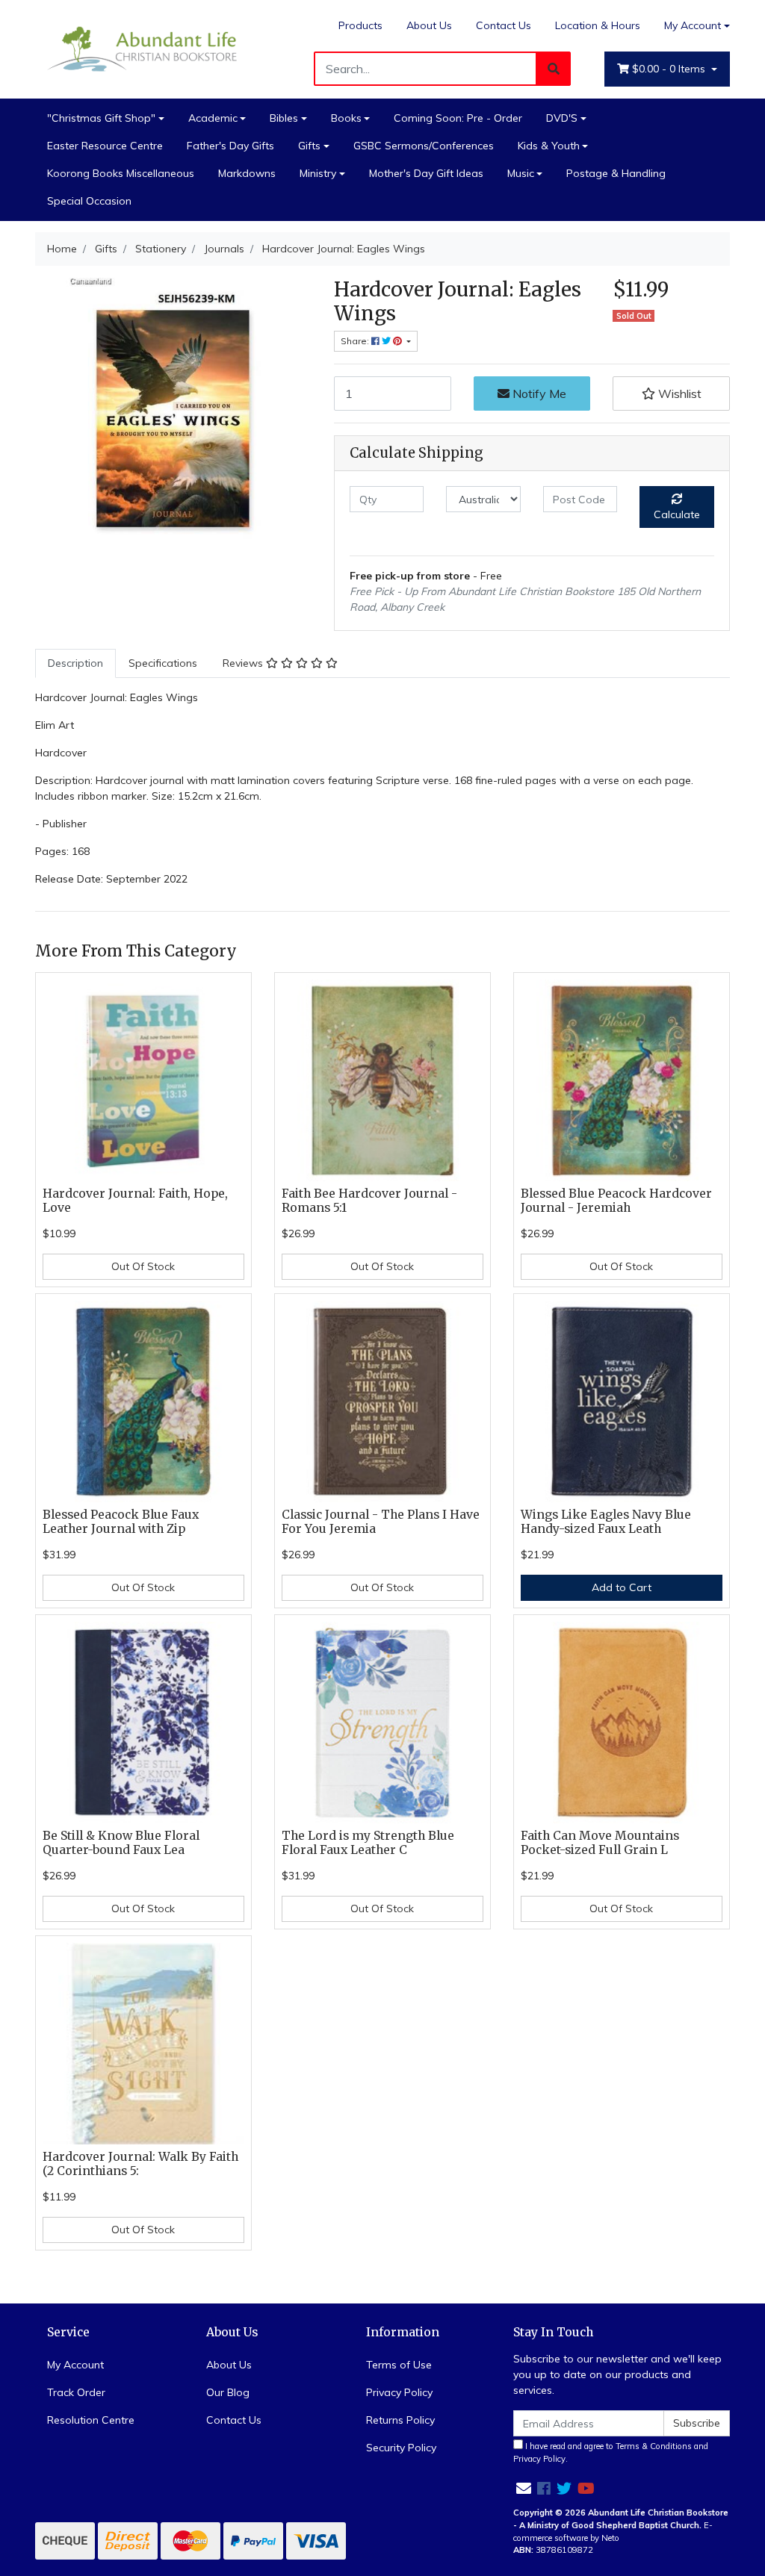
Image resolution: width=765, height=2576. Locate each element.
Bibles (284, 118)
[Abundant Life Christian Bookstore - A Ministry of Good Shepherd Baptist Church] (143, 49)
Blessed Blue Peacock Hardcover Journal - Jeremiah (616, 1201)
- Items (670, 69)
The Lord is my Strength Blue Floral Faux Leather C (368, 1843)
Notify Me (538, 393)
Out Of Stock (143, 1266)
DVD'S (562, 118)
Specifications (163, 663)
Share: (356, 341)
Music (521, 173)
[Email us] (524, 2488)
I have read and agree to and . (611, 2452)
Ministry (318, 173)
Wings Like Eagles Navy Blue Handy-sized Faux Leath (606, 1522)
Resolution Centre (91, 2420)
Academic (213, 118)
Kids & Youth (549, 146)
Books (346, 118)
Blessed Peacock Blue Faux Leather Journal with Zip (121, 1522)
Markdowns (247, 173)
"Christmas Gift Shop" (101, 118)
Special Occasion (89, 201)
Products (360, 25)
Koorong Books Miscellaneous (121, 173)
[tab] (75, 663)
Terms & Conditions (654, 2446)
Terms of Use (399, 2365)
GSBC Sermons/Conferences (424, 146)
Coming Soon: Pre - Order (458, 118)
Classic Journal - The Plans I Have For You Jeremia (381, 1522)
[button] (671, 393)
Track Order (76, 2392)
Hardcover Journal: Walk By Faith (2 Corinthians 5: (140, 2164)
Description (75, 663)
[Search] (554, 69)
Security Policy (401, 2448)
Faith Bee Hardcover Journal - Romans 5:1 (369, 1201)
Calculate (677, 514)
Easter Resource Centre (105, 146)
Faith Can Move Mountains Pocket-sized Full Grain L (600, 1843)
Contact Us (504, 25)
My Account (693, 25)
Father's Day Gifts (230, 146)
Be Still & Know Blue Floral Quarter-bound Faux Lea (121, 1843)
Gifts (309, 146)
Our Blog (228, 2392)
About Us (429, 25)
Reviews (244, 663)
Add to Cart (622, 1587)
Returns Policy (400, 2420)
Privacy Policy (399, 2392)
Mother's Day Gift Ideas (426, 173)
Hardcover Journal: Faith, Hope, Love (135, 1201)
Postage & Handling (616, 173)
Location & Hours (598, 25)
